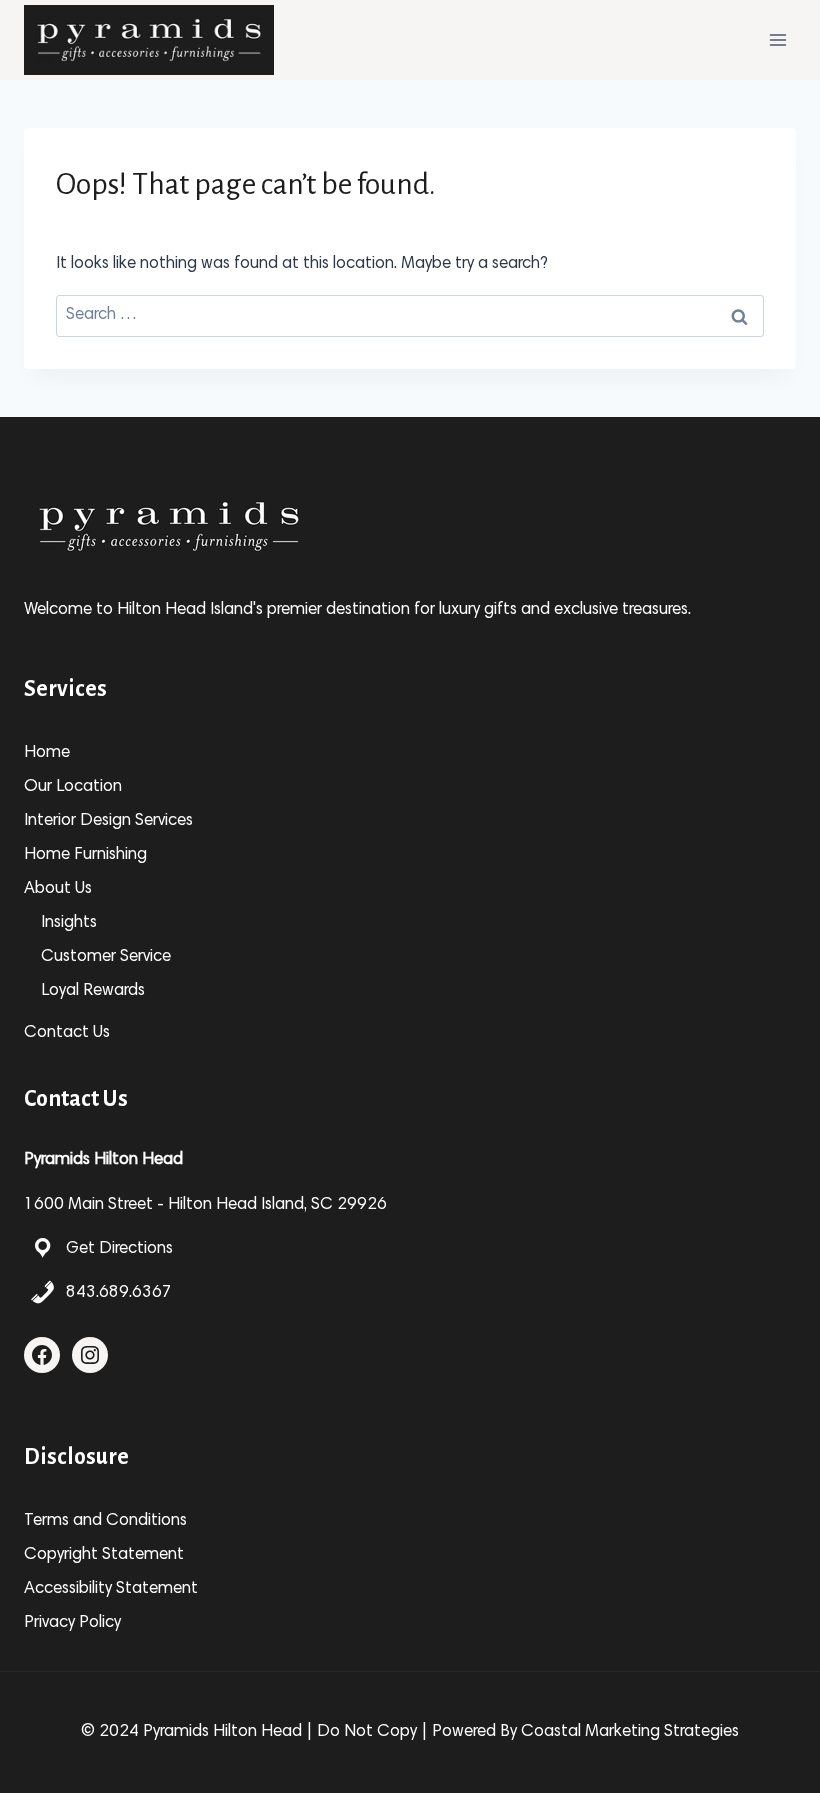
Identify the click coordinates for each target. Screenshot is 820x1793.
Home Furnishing (85, 855)
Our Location (73, 787)
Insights (69, 923)
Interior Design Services (108, 821)
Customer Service (106, 957)
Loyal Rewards (93, 991)
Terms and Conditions (105, 1521)
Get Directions (119, 1249)
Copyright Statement (104, 1555)
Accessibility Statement (111, 1589)
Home (47, 753)
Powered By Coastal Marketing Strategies (585, 1732)
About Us (58, 889)
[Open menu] (777, 39)
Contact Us (67, 1033)
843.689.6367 (119, 1293)
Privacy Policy (72, 1623)
